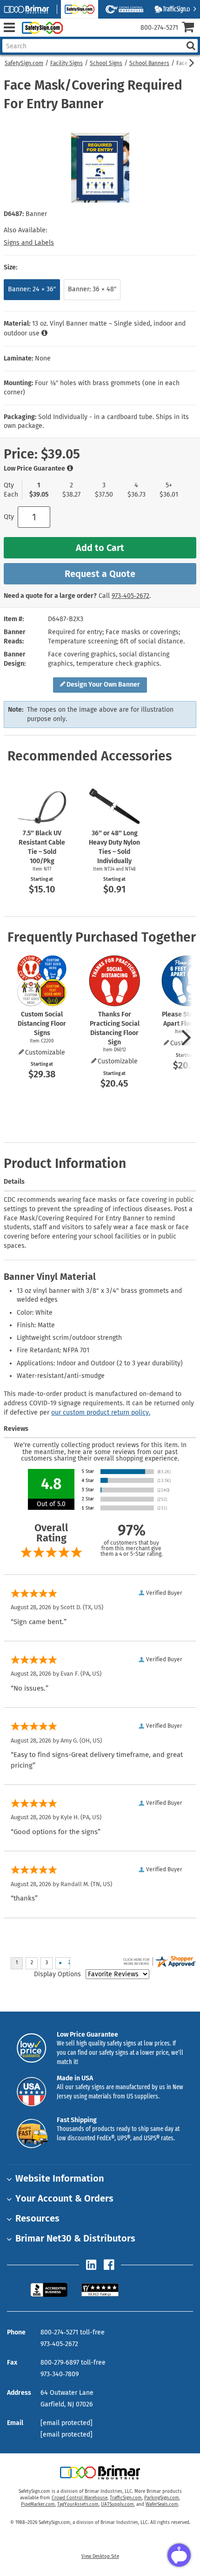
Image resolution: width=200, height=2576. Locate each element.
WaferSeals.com (162, 2504)
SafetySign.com (24, 63)
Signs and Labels (29, 243)
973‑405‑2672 (130, 596)
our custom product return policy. (101, 1413)
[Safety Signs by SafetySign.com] (40, 28)
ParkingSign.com (162, 2498)
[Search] (191, 46)
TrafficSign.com (126, 2498)
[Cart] (191, 28)
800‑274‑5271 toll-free (73, 2332)
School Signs (106, 63)
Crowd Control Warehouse (80, 2498)
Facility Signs (67, 63)
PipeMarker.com (38, 2504)
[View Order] (74, 35)
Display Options (57, 1974)
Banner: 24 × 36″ (32, 289)
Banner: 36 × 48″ (92, 289)
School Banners (149, 63)
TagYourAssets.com (78, 2504)
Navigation (9, 28)
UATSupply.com (117, 2504)
